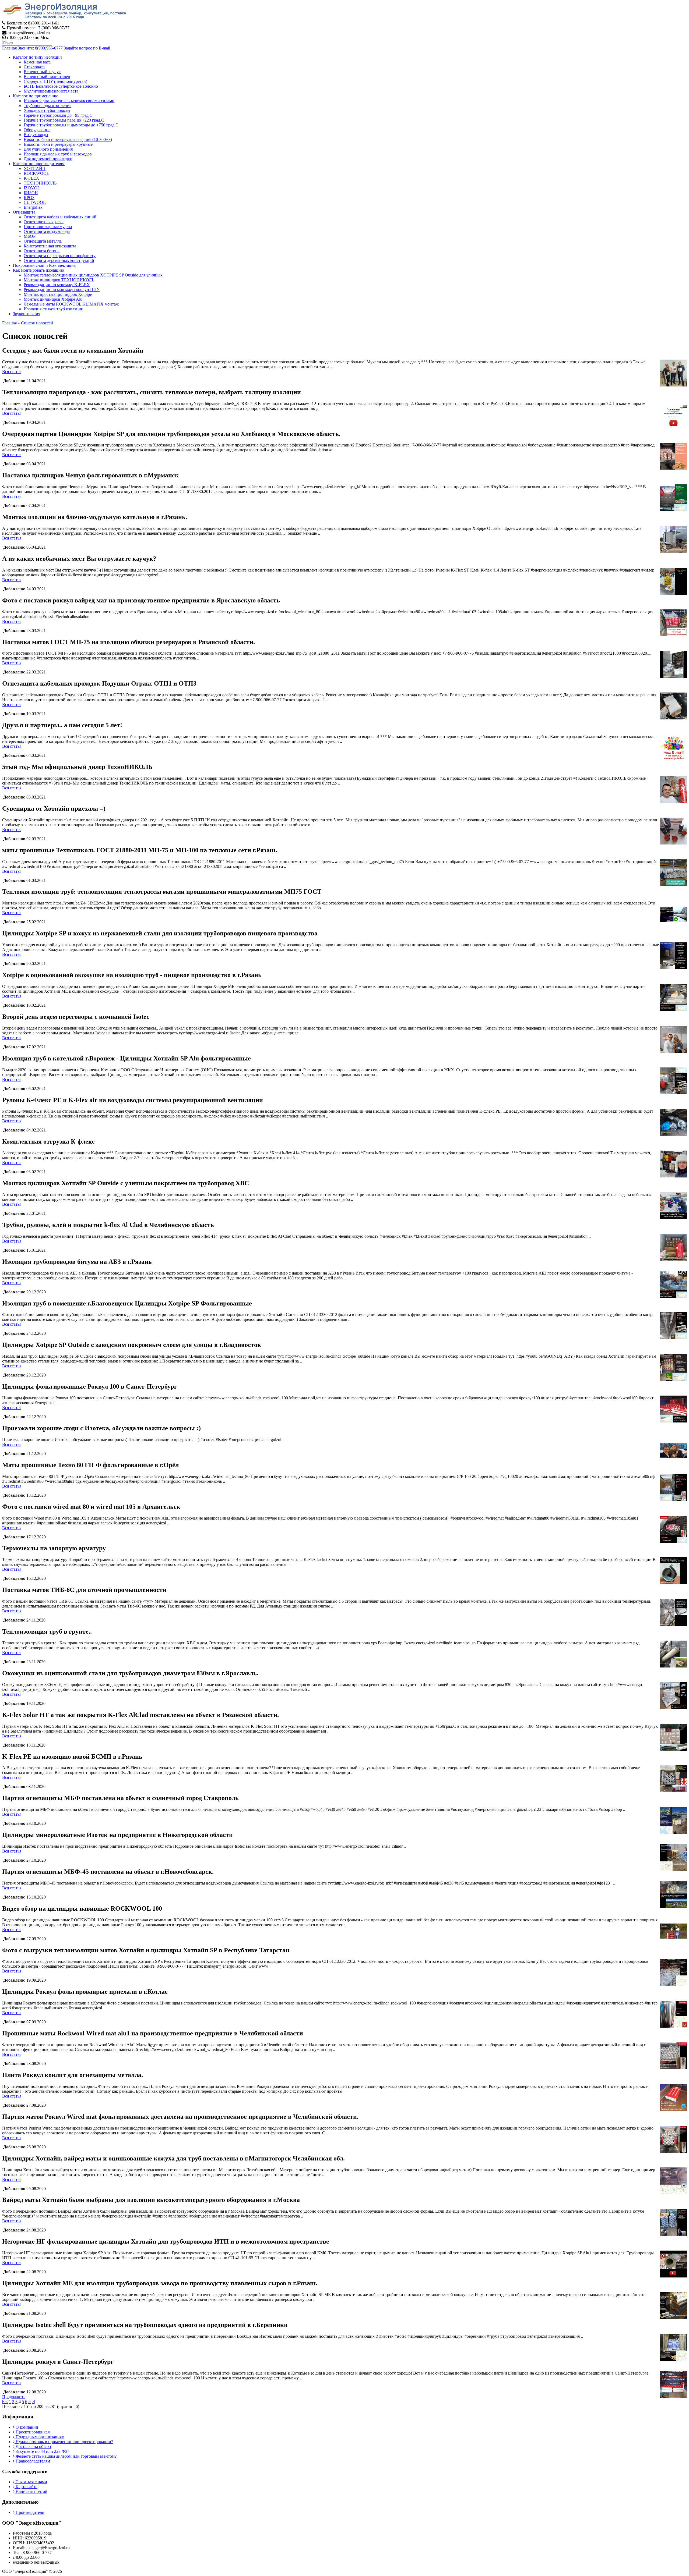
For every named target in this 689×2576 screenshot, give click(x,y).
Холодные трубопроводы (47, 110)
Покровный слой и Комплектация (44, 265)
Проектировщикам (32, 2432)
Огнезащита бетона (42, 251)
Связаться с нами (31, 2482)
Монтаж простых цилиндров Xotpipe (58, 294)
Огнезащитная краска (44, 222)
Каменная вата (37, 62)
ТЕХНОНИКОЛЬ (40, 183)
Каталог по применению (36, 96)
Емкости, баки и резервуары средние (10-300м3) (68, 139)
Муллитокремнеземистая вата (51, 91)
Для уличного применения (48, 149)
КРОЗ (29, 198)
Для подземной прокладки (48, 159)
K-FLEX (31, 178)
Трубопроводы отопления (48, 106)
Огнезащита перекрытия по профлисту (60, 256)
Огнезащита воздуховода (47, 231)
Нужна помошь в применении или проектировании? (64, 2442)
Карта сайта (26, 2487)
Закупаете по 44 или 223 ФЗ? (42, 2451)
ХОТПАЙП (35, 168)
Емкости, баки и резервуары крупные (58, 144)
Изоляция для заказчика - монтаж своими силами (69, 101)
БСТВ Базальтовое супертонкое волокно (61, 86)
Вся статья (12, 372)
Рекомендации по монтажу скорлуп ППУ (62, 290)
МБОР (30, 236)
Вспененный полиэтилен (47, 77)
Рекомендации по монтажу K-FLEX (57, 285)
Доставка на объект (33, 2447)
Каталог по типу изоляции (37, 57)
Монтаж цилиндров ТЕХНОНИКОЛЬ (59, 280)
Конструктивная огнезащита (50, 246)
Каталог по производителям (39, 164)
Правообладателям (32, 2461)
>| (33, 2402)
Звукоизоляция (27, 314)
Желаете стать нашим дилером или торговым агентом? (66, 2456)
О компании (26, 2427)
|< (4, 2402)
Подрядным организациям (39, 2437)
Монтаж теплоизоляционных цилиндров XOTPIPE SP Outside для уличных (93, 275)
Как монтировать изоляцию (38, 270)
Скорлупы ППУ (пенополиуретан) (55, 81)
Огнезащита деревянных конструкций (59, 260)
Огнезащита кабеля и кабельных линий (60, 217)
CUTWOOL (35, 202)
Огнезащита (24, 212)
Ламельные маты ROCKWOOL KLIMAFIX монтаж (71, 304)
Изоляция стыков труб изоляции (54, 309)
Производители (29, 2512)
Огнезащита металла (43, 241)
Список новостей (37, 323)
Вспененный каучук (42, 72)
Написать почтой (31, 2491)
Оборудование (37, 130)
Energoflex (33, 207)
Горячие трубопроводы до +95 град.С (58, 115)
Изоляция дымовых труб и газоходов (58, 154)
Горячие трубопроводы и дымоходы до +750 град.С (71, 125)
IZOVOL (32, 188)
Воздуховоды (36, 135)
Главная (9, 48)
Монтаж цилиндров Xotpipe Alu (53, 299)
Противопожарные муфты (48, 227)
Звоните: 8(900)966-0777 (40, 48)
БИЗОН (31, 193)
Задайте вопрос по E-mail (87, 48)
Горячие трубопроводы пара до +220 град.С (64, 120)
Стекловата (34, 67)
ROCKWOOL (36, 173)
